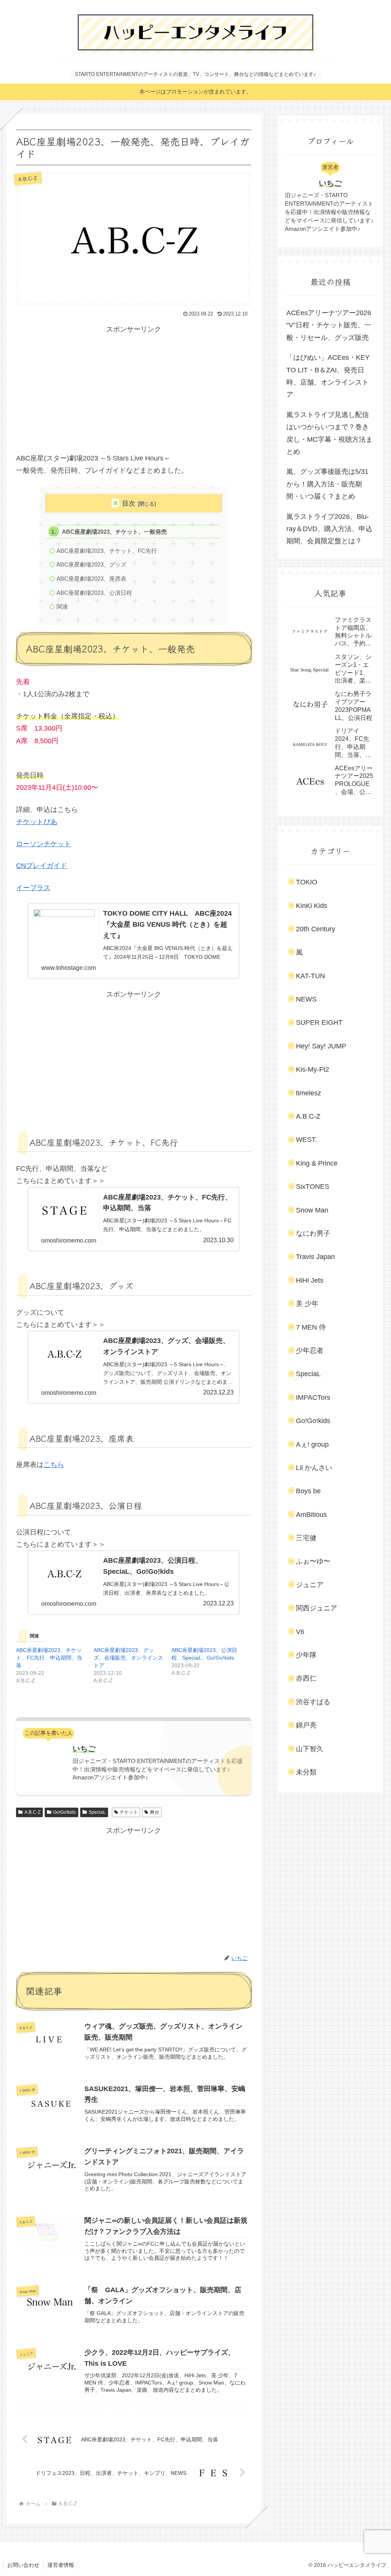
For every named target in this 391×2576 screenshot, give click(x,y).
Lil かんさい (314, 1468)
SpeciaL (97, 1812)
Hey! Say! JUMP (321, 1046)
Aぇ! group (312, 1444)
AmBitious (311, 1515)
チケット (129, 1812)
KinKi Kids (312, 906)
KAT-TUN (310, 976)
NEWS (306, 999)
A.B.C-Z (32, 1812)
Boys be (308, 1491)
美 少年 (307, 1304)
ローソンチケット (44, 844)
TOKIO (307, 882)
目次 (129, 503)
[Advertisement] (134, 389)
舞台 (155, 1812)
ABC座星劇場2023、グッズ (91, 564)
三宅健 (306, 1538)
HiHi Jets (310, 1280)
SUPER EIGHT (319, 1022)
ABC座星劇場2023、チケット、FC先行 (107, 551)
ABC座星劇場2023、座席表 (91, 579)
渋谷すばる (313, 1702)
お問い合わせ (23, 2565)
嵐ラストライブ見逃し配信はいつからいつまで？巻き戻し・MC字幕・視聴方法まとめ (330, 433)
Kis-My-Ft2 (313, 1069)
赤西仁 (306, 1678)
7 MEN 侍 (311, 1327)
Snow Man (312, 1210)
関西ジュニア (317, 1608)
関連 (62, 606)
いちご (84, 1748)
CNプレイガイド (42, 866)
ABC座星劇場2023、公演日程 (94, 593)
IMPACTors (313, 1397)
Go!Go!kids (65, 1812)
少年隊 (306, 1655)
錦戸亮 (306, 1725)
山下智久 (310, 1749)
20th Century (316, 929)
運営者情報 (61, 2565)
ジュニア (310, 1585)
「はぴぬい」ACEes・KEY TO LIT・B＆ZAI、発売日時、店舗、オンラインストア (328, 376)
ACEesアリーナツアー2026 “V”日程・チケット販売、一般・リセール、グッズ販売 (329, 325)
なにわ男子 (313, 1233)
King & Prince (317, 1163)
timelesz (309, 1093)
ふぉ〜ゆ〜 (313, 1561)
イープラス (33, 888)
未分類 (306, 1772)
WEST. (306, 1140)
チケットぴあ (37, 822)
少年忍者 (310, 1351)
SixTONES (313, 1187)
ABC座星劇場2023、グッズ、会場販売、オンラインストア (128, 1658)
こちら (54, 1465)
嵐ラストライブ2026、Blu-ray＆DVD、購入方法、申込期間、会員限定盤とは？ (329, 529)
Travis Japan (315, 1257)
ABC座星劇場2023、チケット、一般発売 (114, 532)
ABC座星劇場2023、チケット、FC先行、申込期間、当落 (49, 1658)
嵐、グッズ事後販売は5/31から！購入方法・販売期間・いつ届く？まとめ (327, 484)
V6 (300, 1632)
